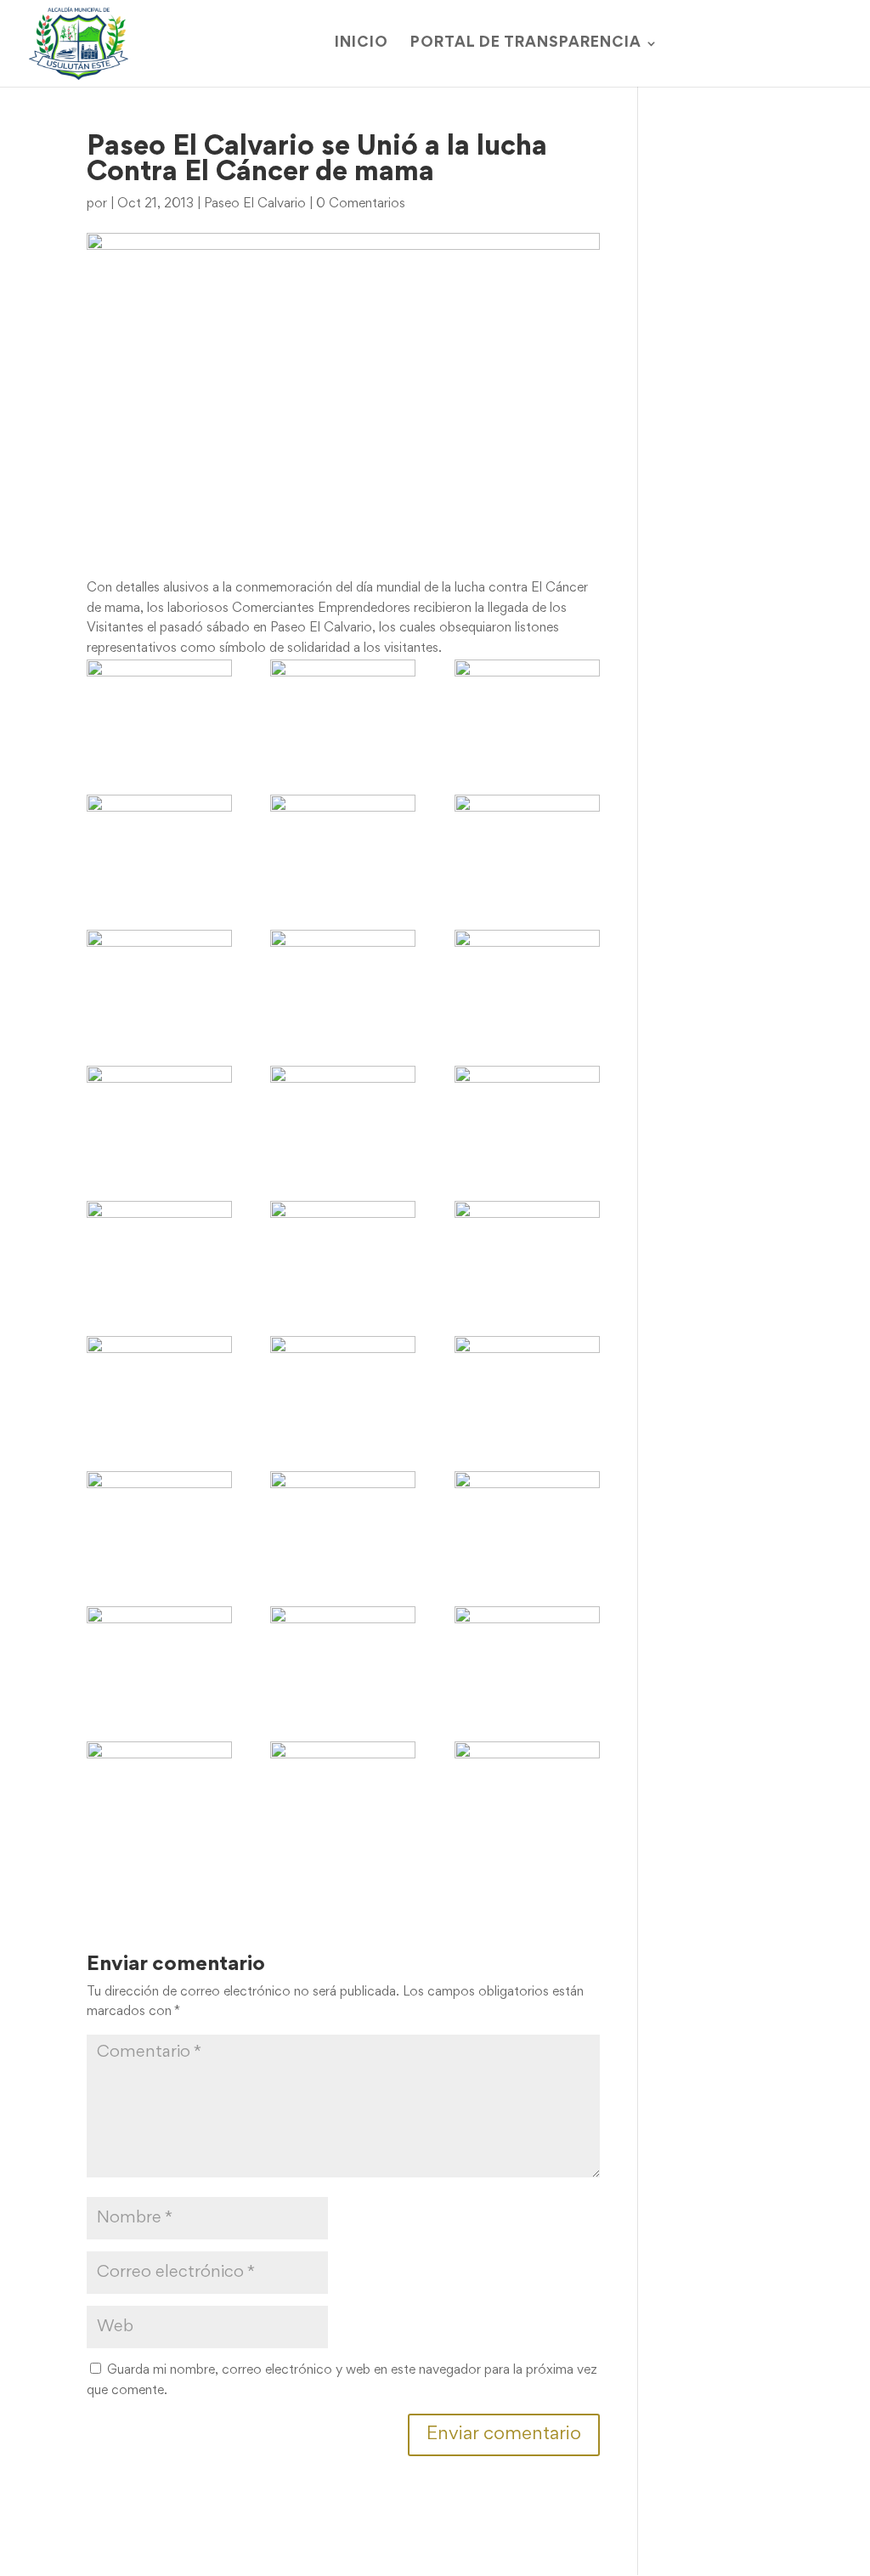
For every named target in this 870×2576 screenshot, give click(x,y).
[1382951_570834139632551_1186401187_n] (343, 1520)
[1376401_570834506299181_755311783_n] (527, 1114)
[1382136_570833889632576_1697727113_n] (343, 1384)
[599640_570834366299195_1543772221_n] (159, 843)
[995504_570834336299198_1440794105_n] (343, 843)
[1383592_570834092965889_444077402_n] (527, 1520)
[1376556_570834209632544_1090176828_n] (159, 1249)
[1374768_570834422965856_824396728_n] (159, 1114)
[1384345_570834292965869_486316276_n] (343, 1655)
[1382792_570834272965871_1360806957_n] (159, 1520)
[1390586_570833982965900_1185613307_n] (159, 1790)
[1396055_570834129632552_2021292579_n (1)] (343, 1790)
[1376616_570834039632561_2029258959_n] (343, 1249)
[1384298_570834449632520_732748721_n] (159, 1655)
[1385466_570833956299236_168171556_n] (527, 1655)
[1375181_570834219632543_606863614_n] (343, 1114)
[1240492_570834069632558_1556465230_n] (159, 978)
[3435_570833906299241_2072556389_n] (159, 708)
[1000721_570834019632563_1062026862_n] (527, 843)
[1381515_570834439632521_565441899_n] (527, 1249)
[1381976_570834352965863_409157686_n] (159, 1384)
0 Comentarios (361, 204)
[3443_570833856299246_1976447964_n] (343, 708)
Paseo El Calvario (255, 204)
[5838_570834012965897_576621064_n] (527, 708)
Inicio (362, 44)
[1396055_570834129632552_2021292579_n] (527, 1790)
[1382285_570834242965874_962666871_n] (527, 1384)
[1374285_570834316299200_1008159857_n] (343, 978)
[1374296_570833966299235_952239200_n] (527, 978)
